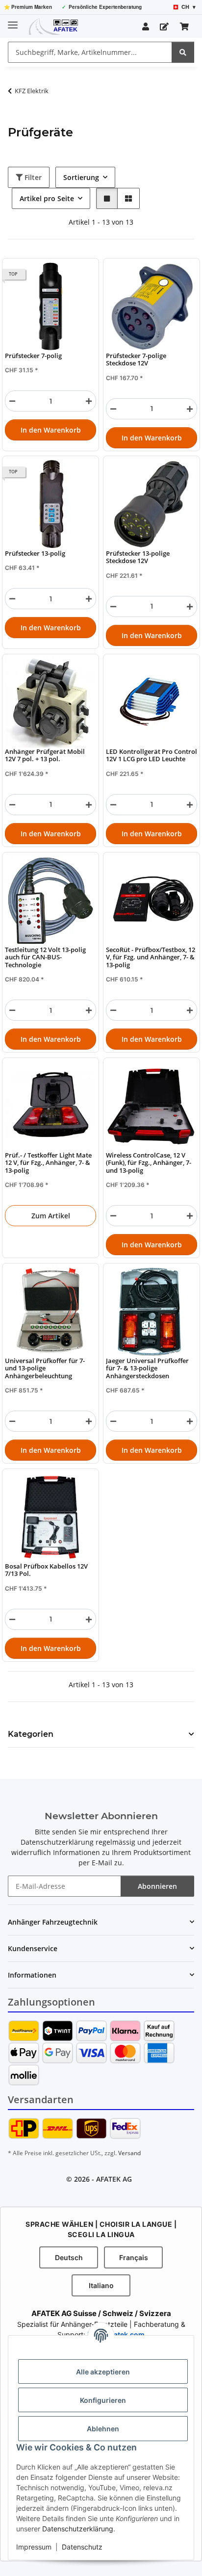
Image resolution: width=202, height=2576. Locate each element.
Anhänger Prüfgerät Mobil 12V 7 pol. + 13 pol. (45, 756)
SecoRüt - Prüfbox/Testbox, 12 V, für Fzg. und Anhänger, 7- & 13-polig (151, 957)
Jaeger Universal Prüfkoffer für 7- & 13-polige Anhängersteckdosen (147, 1368)
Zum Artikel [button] (51, 1216)
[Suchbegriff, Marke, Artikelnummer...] (183, 52)
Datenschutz (82, 2547)
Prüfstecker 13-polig (35, 554)
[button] (146, 26)
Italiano (101, 2285)
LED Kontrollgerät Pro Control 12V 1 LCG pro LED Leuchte (151, 756)
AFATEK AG (114, 2179)
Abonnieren (157, 1886)
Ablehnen (103, 2429)
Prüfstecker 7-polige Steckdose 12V (136, 360)
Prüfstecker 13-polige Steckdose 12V (138, 557)
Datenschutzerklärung (78, 2529)
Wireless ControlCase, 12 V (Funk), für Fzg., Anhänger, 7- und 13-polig (149, 1163)
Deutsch (69, 2257)
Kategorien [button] (31, 1734)
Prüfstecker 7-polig (33, 356)
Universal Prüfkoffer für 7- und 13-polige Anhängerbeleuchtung (45, 1368)
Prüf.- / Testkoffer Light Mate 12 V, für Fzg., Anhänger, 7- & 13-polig (48, 1163)
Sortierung (81, 177)
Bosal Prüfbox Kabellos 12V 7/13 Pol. (46, 1570)
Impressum (34, 2547)
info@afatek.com (116, 2334)
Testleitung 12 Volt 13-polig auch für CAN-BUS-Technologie (45, 957)
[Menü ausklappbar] (13, 21)
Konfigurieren (103, 2400)
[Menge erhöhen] (89, 401)
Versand (129, 2153)
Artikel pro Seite (47, 198)
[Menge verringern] (12, 401)
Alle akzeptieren (103, 2372)
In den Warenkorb (51, 430)
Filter (32, 177)
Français (134, 2257)
